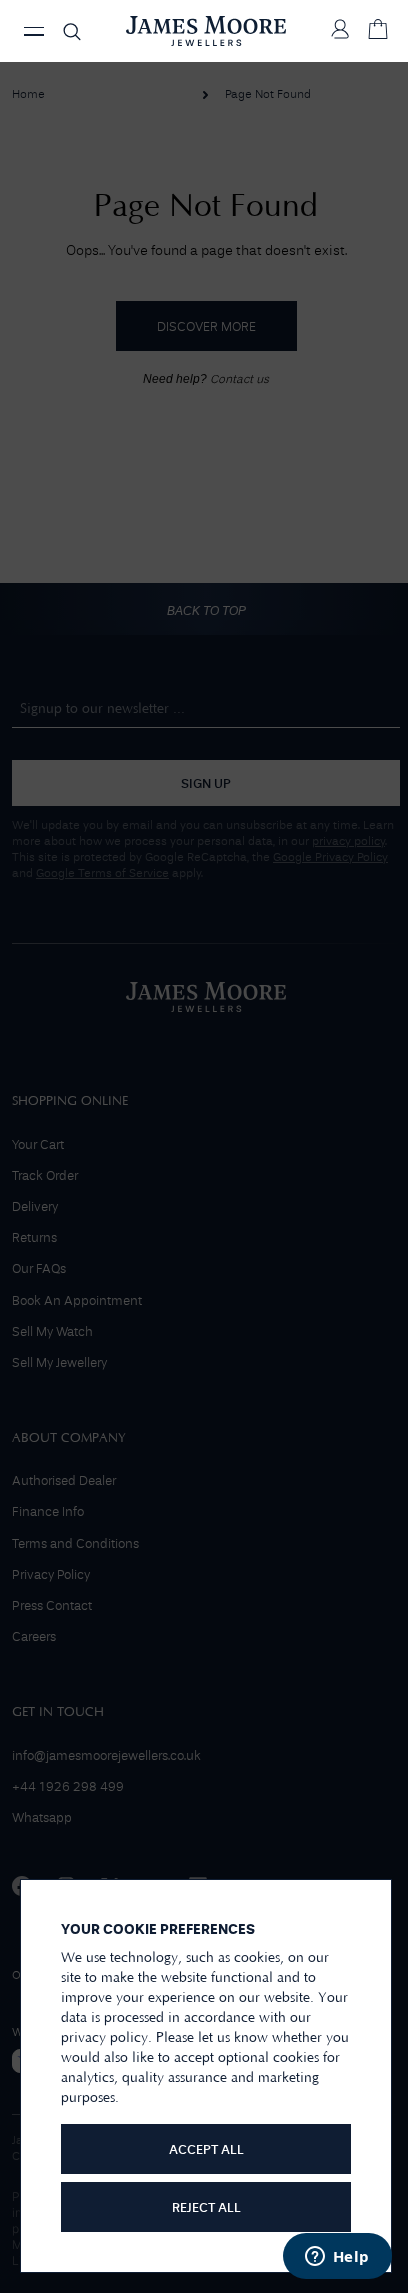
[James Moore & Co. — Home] (206, 31)
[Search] (72, 31)
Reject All (206, 2208)
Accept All (206, 2150)
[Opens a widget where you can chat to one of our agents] (337, 2258)
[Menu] (34, 31)
